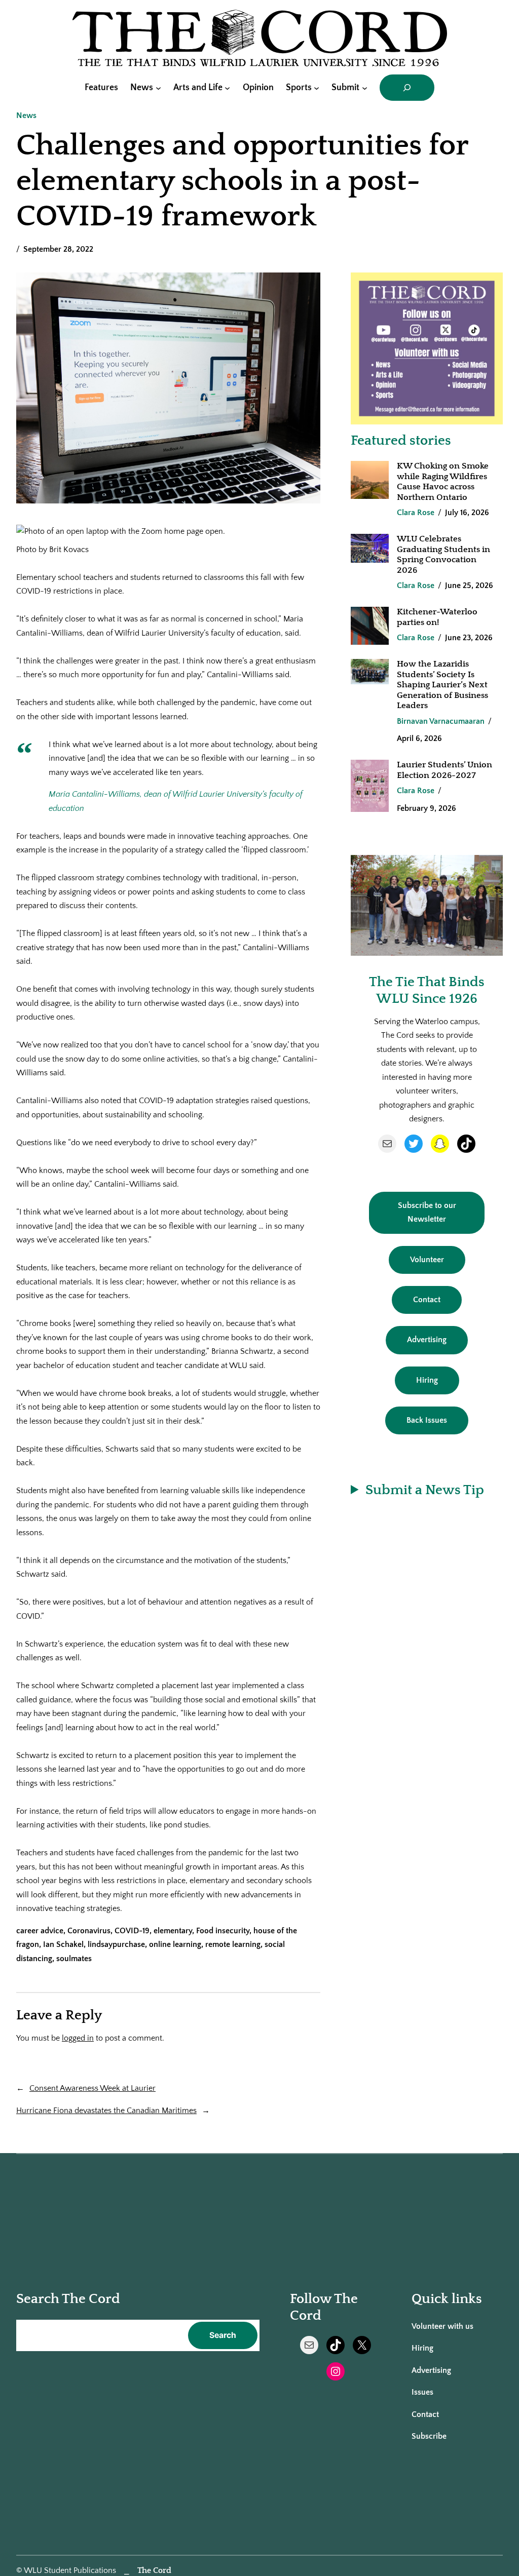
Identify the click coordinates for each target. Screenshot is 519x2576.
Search (223, 2335)
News (26, 116)
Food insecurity (223, 1931)
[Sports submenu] (317, 87)
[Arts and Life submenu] (227, 87)
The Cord (154, 2571)
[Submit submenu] (365, 87)
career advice (40, 1931)
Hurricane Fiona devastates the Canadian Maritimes (106, 2111)
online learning (175, 1945)
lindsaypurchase (116, 1945)
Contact (427, 1300)
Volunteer (427, 1260)
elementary (173, 1931)
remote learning (233, 1945)
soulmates (74, 1959)
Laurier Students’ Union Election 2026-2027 (444, 770)
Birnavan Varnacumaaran (441, 721)
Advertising (427, 1340)
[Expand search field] (407, 88)
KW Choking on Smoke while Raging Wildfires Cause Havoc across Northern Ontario (443, 481)
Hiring (427, 1380)
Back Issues (427, 1420)
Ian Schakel (63, 1945)
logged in (78, 2038)
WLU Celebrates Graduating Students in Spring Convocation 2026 (443, 554)
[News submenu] (158, 87)
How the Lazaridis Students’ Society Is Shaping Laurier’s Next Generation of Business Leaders (442, 685)
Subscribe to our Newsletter (427, 1213)
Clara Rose (416, 513)
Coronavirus (89, 1931)
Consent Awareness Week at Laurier (92, 2089)
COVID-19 (132, 1931)
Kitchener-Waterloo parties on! (437, 617)
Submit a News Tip (425, 1490)
